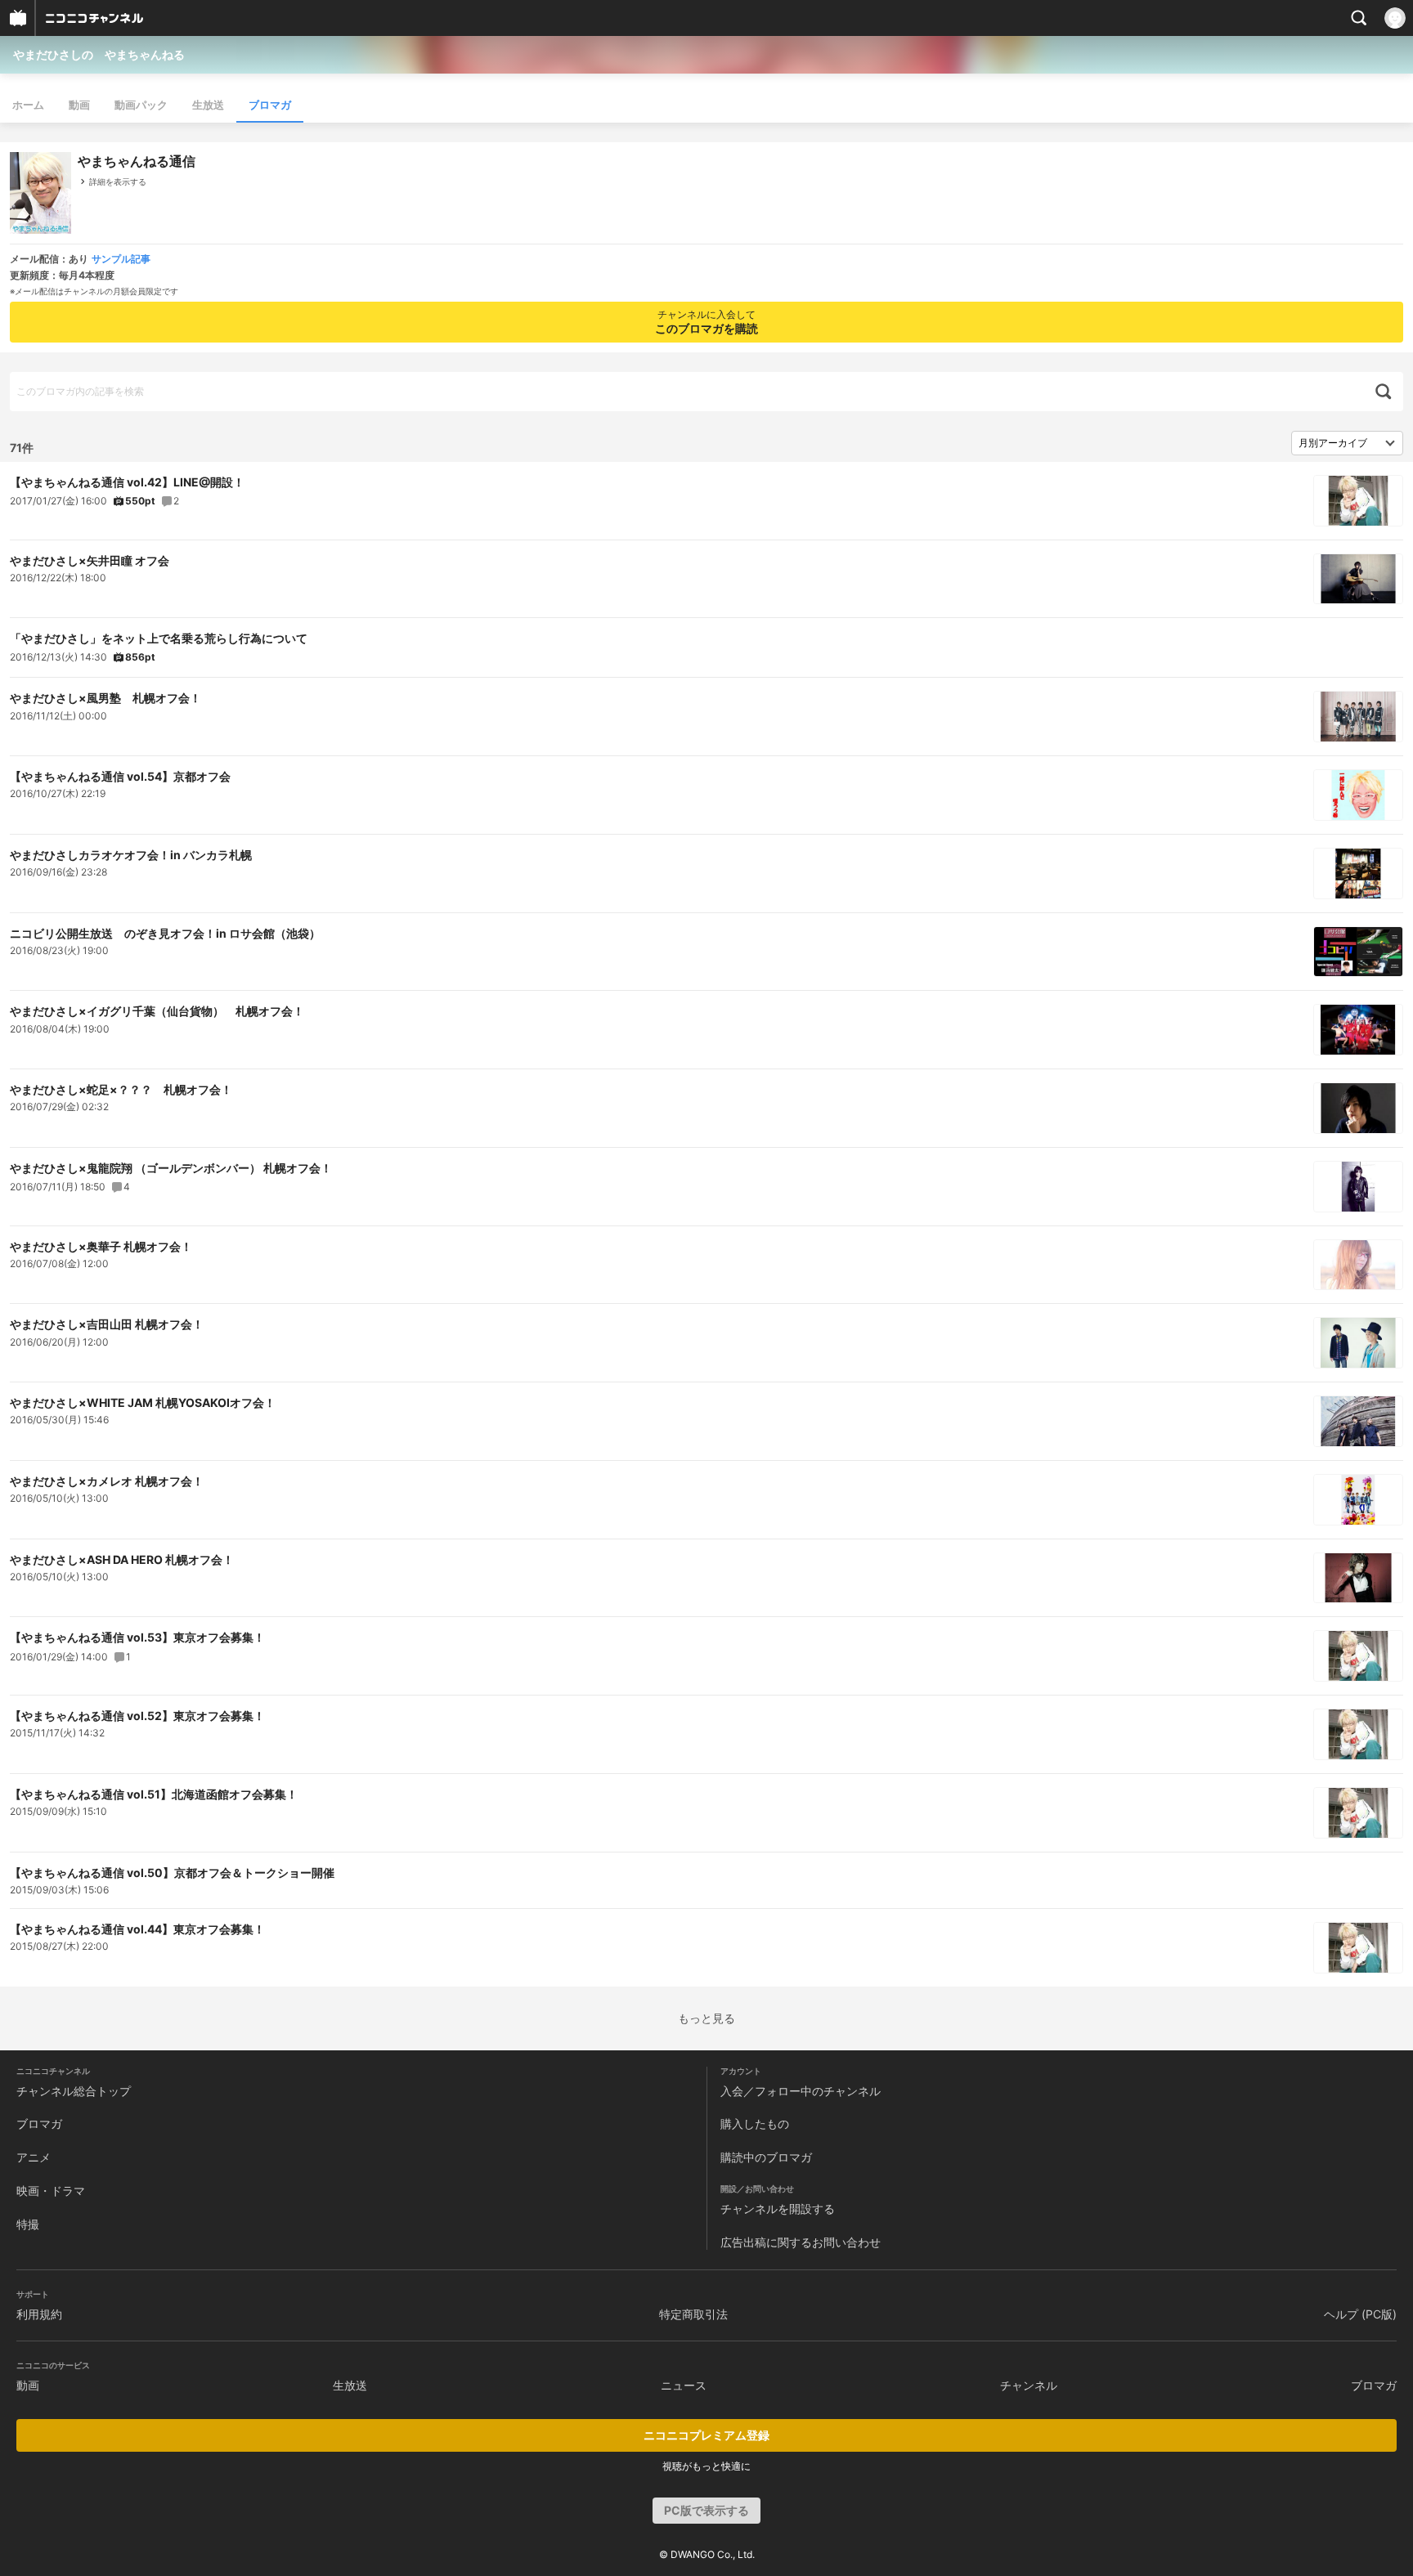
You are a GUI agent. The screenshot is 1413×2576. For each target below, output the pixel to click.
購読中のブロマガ (766, 2157)
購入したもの (755, 2124)
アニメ (34, 2157)
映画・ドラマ (51, 2191)
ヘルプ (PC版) (1360, 2314)
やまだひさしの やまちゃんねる (99, 54)
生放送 (208, 105)
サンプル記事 (121, 259)
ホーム (28, 105)
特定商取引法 (693, 2314)
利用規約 (39, 2314)
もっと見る (706, 2018)
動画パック (141, 105)
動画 (79, 105)
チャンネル (1029, 2385)
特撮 (28, 2224)
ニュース (684, 2385)
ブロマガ (270, 105)
